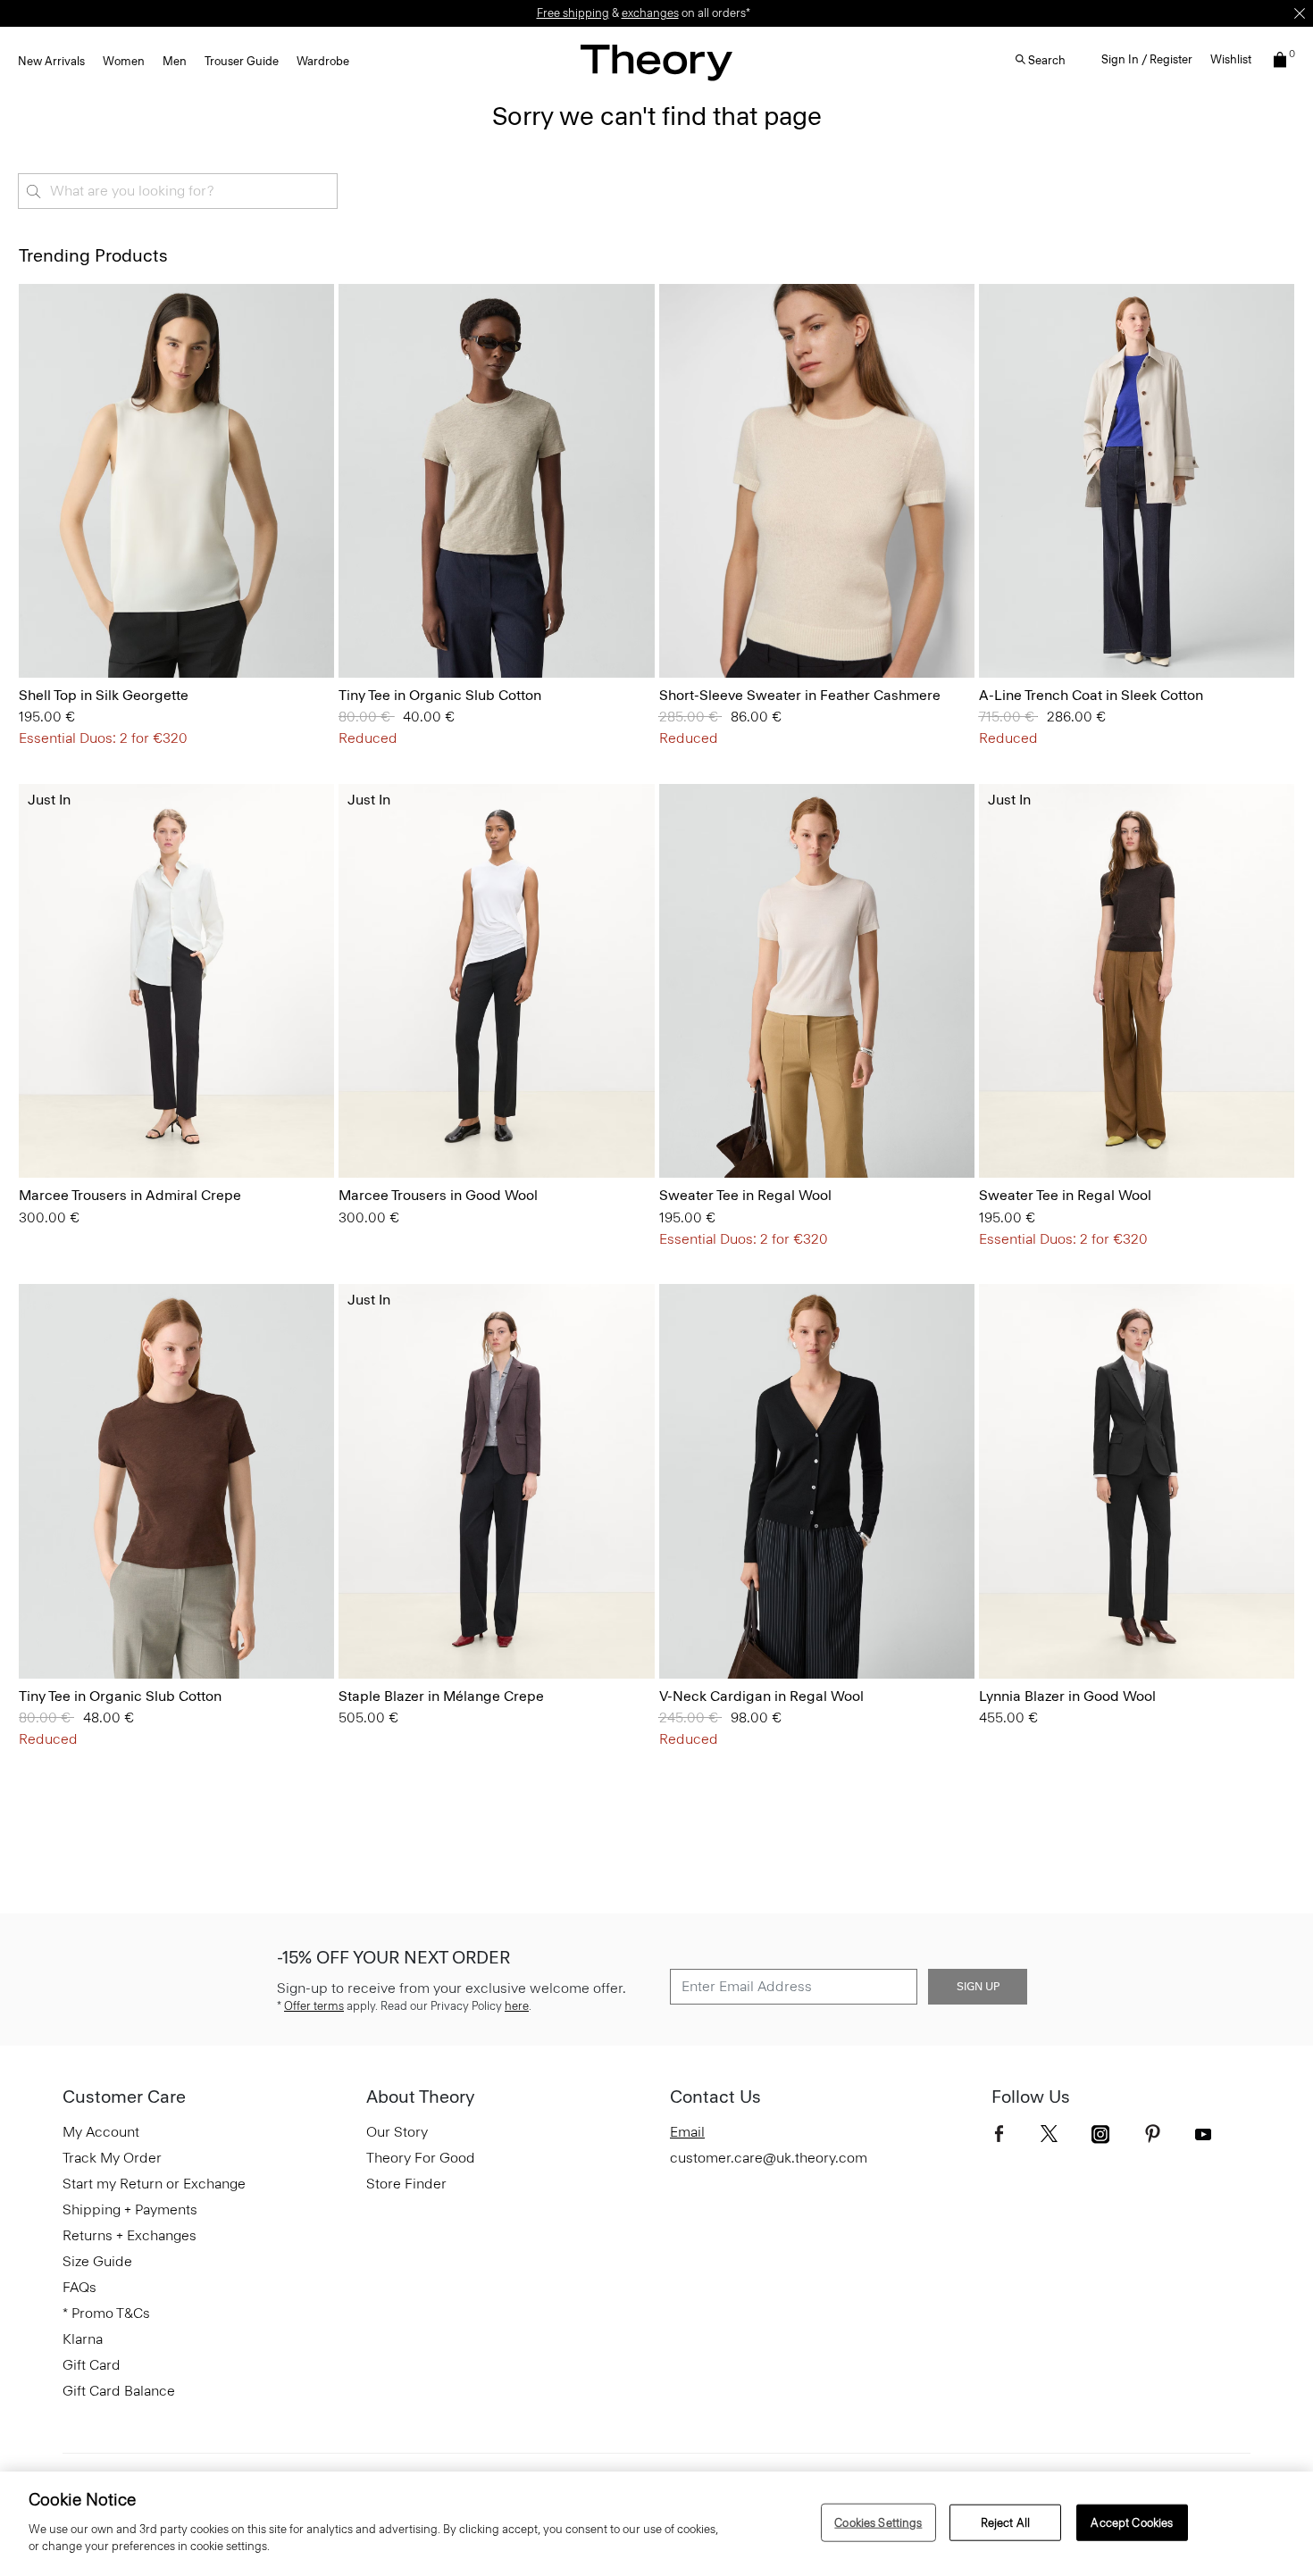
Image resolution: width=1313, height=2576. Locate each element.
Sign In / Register (1147, 59)
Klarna (83, 2339)
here (517, 2006)
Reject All (1005, 2522)
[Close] (1300, 13)
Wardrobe (323, 61)
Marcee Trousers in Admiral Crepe (130, 1195)
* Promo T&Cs (106, 2313)
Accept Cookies (1132, 2522)
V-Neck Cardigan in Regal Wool (761, 1696)
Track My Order (112, 2158)
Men (175, 61)
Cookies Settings (878, 2522)
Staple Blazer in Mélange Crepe (441, 1696)
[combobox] (178, 191)
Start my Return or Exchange (154, 2184)
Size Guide (97, 2261)
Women (124, 61)
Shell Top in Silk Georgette (104, 695)
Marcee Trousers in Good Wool (438, 1195)
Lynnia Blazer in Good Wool (1067, 1696)
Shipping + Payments (130, 2209)
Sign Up (978, 1987)
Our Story (397, 2132)
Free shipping (573, 13)
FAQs (79, 2287)
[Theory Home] (656, 62)
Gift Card (92, 2365)
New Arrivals (51, 61)
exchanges (650, 13)
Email (687, 2132)
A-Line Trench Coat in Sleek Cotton (1091, 695)
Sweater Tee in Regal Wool (745, 1195)
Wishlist (1231, 59)
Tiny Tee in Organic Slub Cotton (440, 695)
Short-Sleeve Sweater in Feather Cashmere (800, 695)
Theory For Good (421, 2158)
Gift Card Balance (119, 2391)
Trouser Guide (242, 61)
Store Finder (406, 2184)
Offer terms (314, 2006)
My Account (101, 2132)
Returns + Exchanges (130, 2235)
